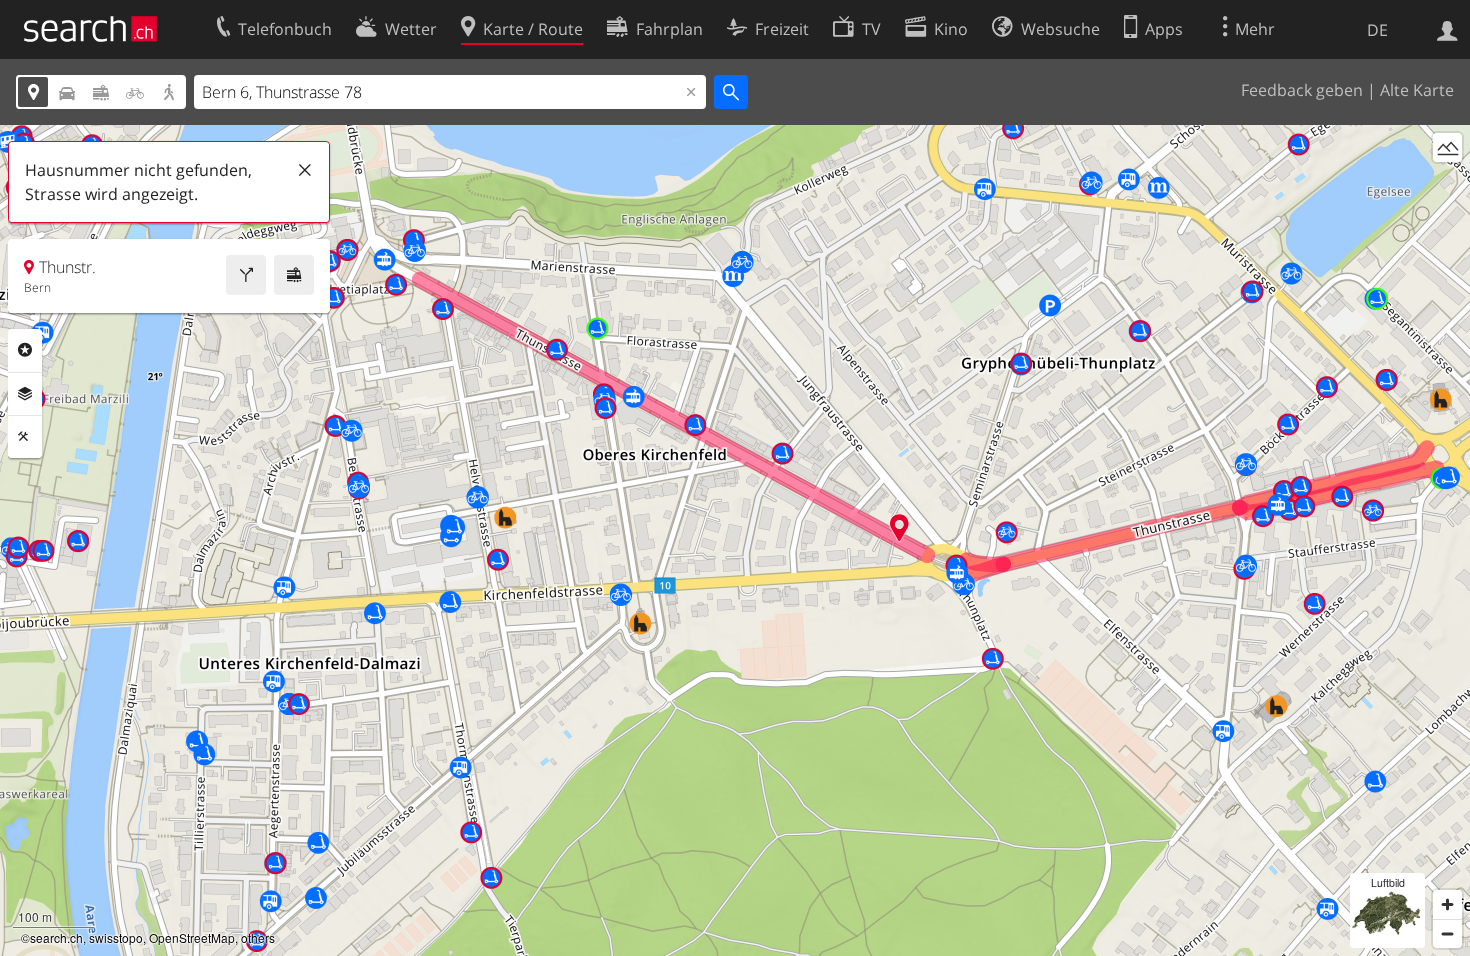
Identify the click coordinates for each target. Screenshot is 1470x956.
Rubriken (25, 350)
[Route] (246, 275)
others (258, 937)
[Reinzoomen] (1447, 904)
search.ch (56, 937)
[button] (899, 527)
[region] (735, 540)
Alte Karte (1417, 90)
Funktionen (25, 437)
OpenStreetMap (192, 937)
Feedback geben (1302, 90)
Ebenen (25, 394)
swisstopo (116, 937)
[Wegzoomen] (1447, 933)
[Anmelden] (1447, 29)
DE (1377, 30)
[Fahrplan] (294, 275)
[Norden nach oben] (1447, 184)
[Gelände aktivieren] (1447, 147)
